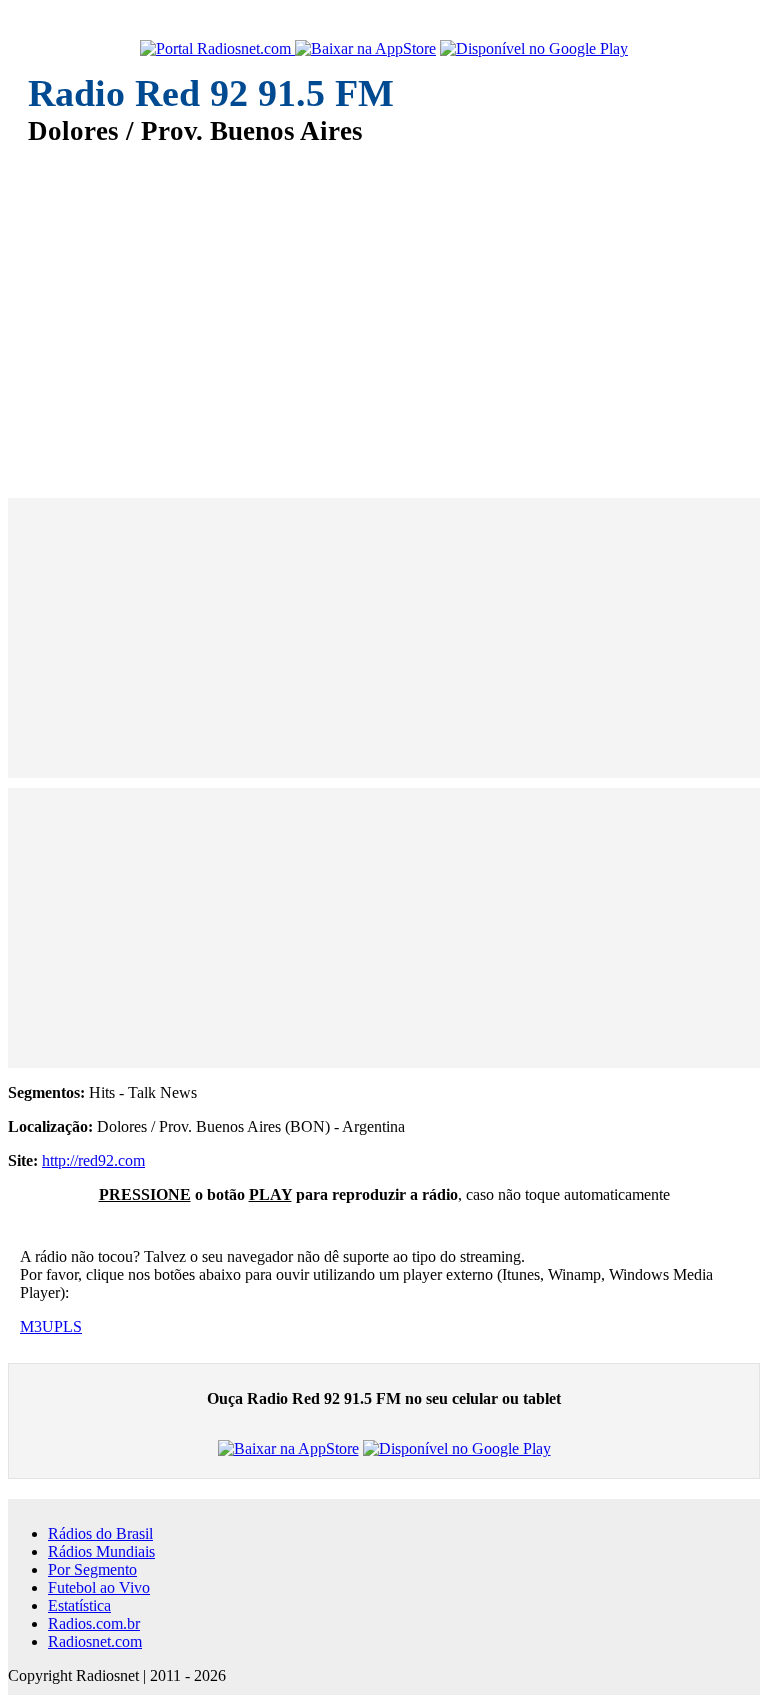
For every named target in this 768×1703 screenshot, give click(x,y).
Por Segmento (92, 1569)
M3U (37, 1326)
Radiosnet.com (95, 1641)
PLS (68, 1326)
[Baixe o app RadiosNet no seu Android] (534, 49)
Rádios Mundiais (101, 1551)
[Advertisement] (384, 308)
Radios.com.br (94, 1623)
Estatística (79, 1605)
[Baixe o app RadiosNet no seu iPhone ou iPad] (365, 49)
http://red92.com (93, 1160)
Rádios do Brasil (100, 1533)
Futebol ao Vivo (99, 1587)
